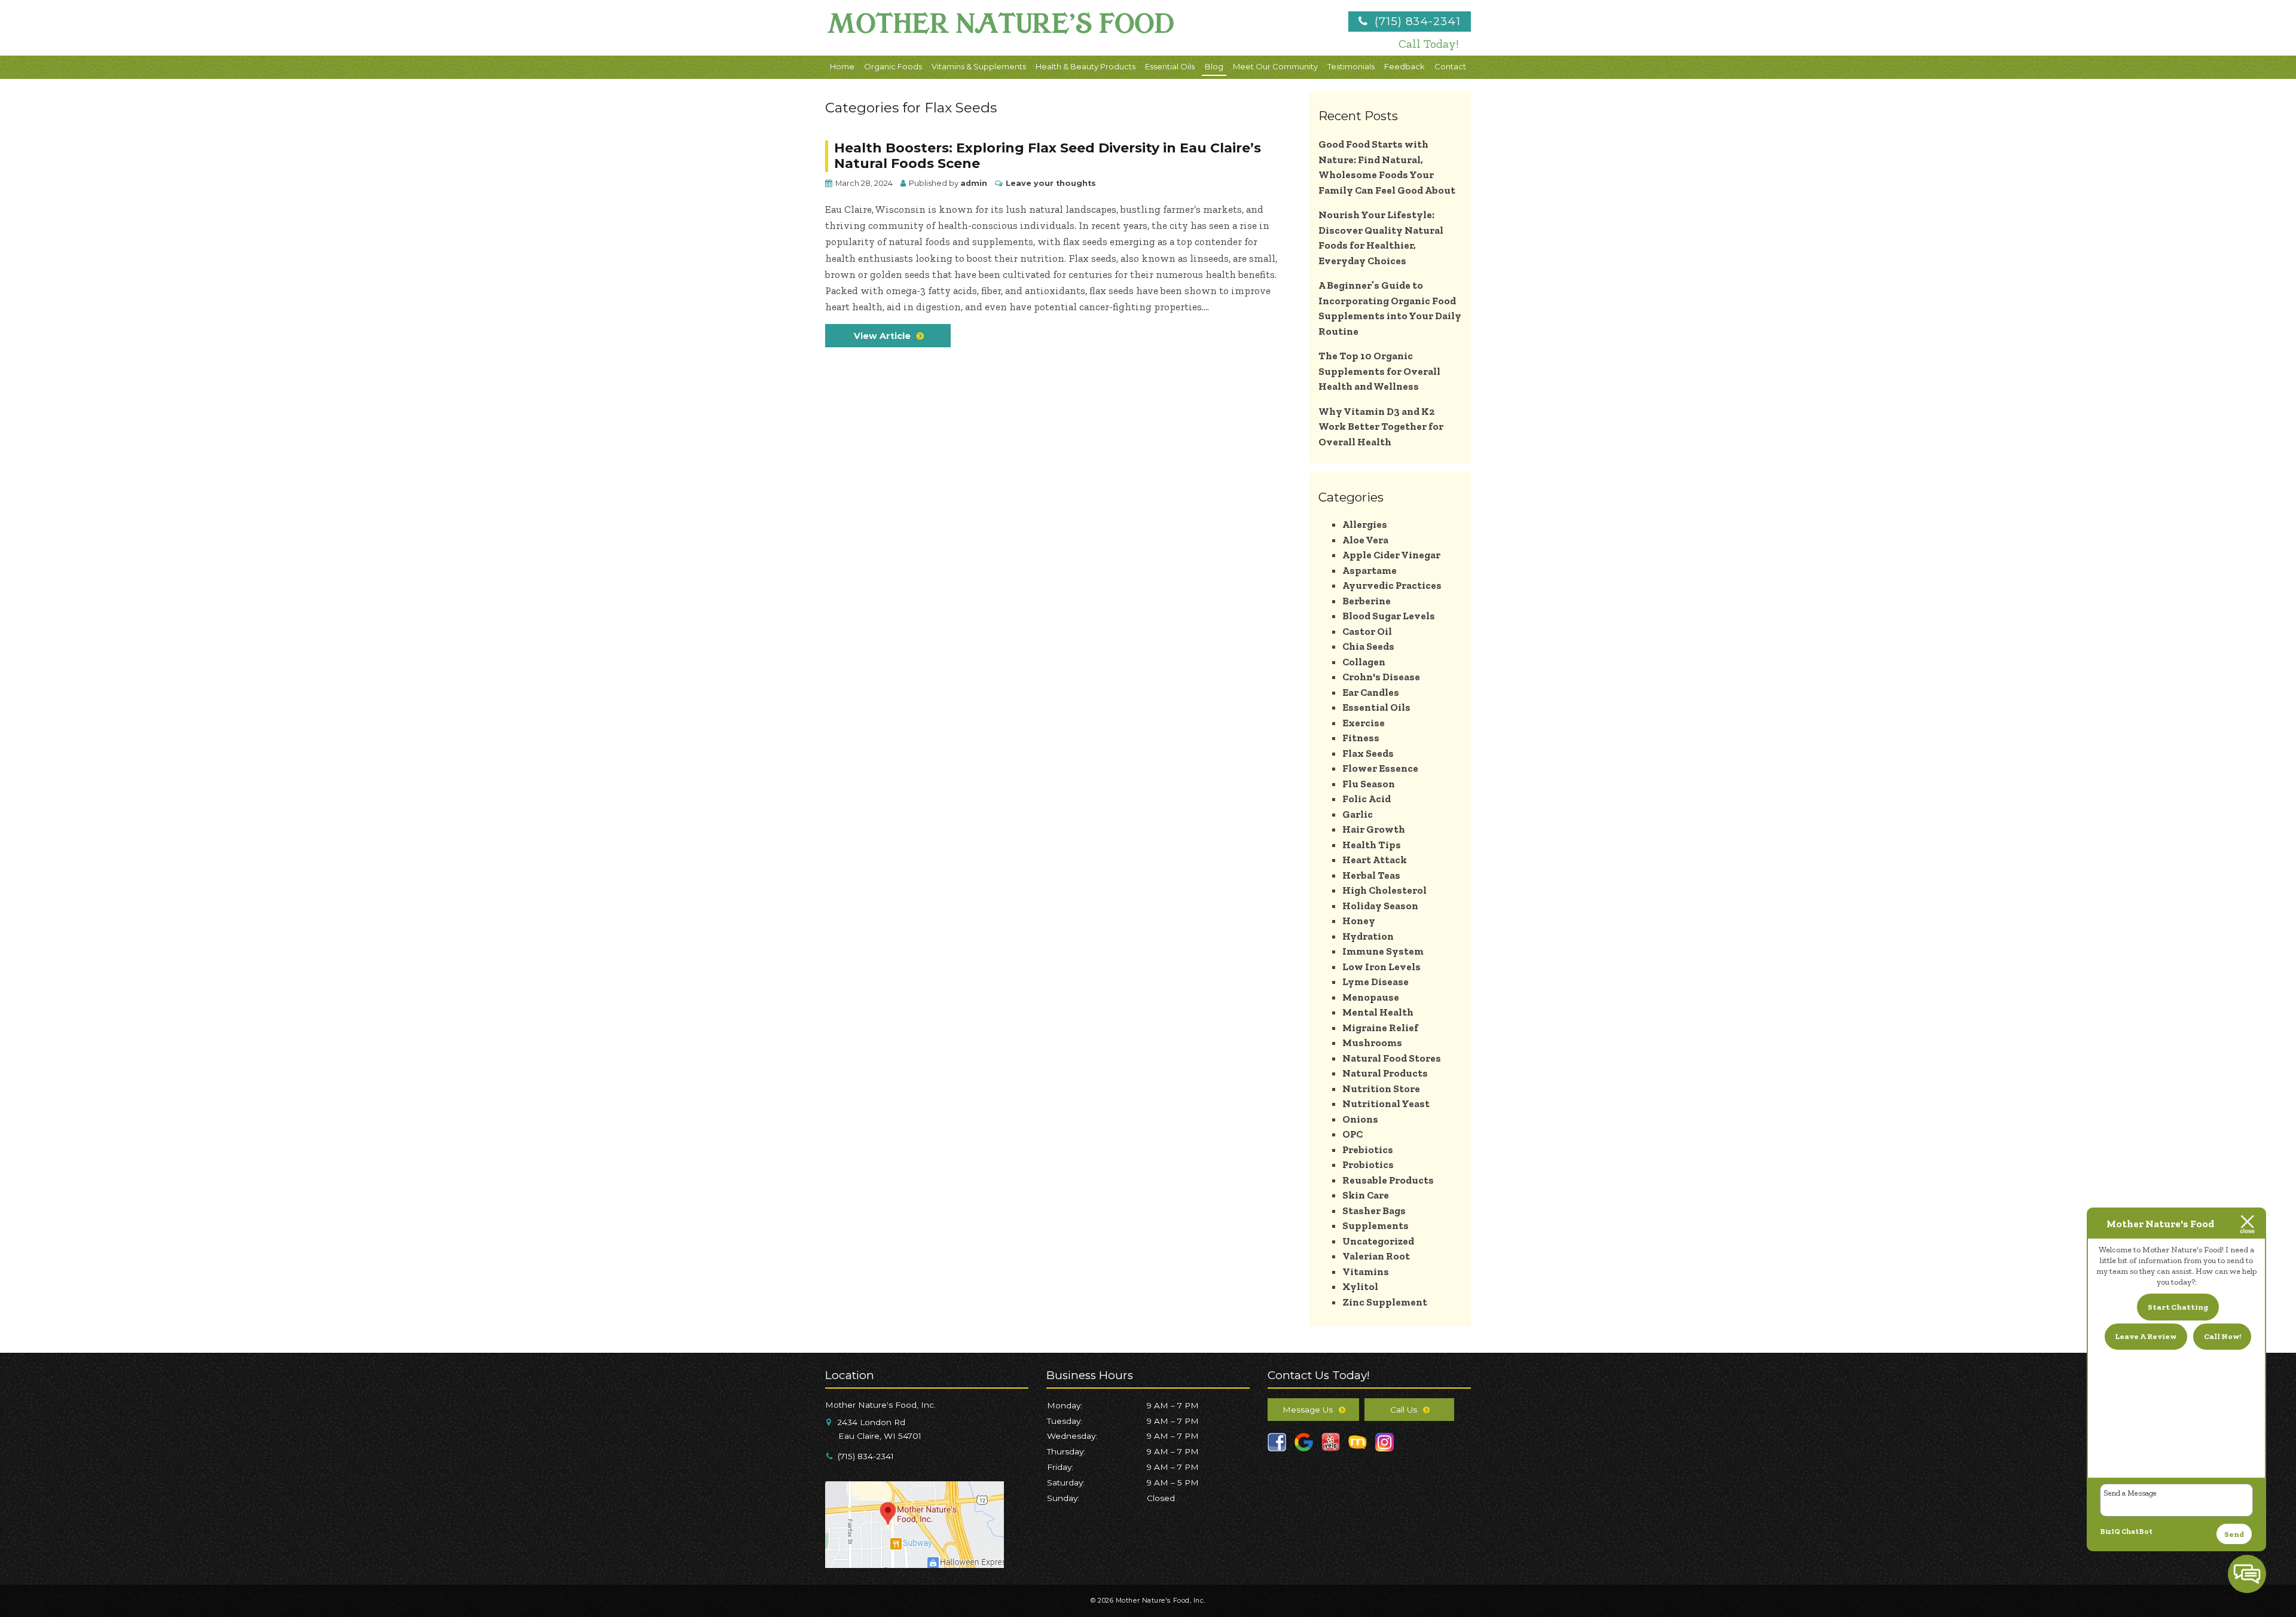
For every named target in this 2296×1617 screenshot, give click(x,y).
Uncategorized (1378, 1241)
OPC (1352, 1134)
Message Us (1308, 1410)
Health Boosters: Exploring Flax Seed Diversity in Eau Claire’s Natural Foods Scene (1048, 156)
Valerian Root (1376, 1256)
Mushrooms (1372, 1043)
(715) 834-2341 (1416, 21)
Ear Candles (1371, 692)
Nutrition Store (1381, 1089)
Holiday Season (1380, 906)
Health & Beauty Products (1086, 66)
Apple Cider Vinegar (1391, 555)
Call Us (1404, 1410)
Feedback (1405, 66)
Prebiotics (1368, 1150)
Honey (1359, 921)
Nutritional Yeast (1386, 1104)
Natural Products (1385, 1073)
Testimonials (1351, 66)
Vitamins (1366, 1271)
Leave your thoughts (1051, 183)
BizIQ (2110, 1532)
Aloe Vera (1365, 540)
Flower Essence (1380, 768)
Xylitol (1360, 1286)
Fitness (1361, 738)
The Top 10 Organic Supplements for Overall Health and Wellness (1379, 371)
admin (974, 183)
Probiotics (1368, 1164)
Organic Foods (893, 66)
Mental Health (1378, 1012)
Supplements (1376, 1225)
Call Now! (2222, 1336)
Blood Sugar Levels (1389, 616)
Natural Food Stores (1392, 1058)
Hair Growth (1374, 829)
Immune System (1383, 951)
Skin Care (1366, 1195)
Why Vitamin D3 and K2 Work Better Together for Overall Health (1381, 427)
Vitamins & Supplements (979, 66)
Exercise (1364, 723)
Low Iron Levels (1381, 967)
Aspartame (1370, 570)
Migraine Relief (1380, 1028)
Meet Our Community (1275, 66)
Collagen (1364, 662)
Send (2234, 1534)
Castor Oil (1367, 631)
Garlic (1358, 814)
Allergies (1365, 524)
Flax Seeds (1368, 753)
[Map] (915, 1563)
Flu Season (1369, 784)
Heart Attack (1375, 860)
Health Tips (1372, 845)
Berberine (1367, 601)
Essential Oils (1170, 66)
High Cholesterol (1384, 890)
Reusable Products (1388, 1180)
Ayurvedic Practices (1392, 585)
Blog (1214, 66)
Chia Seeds (1368, 646)
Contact (1450, 66)
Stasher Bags (1374, 1211)
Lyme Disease (1376, 982)
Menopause (1371, 997)
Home (842, 66)
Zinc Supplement (1385, 1302)
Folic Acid (1367, 799)
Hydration (1368, 936)
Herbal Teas (1371, 875)
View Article (882, 336)
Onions (1360, 1119)
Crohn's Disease (1381, 677)
